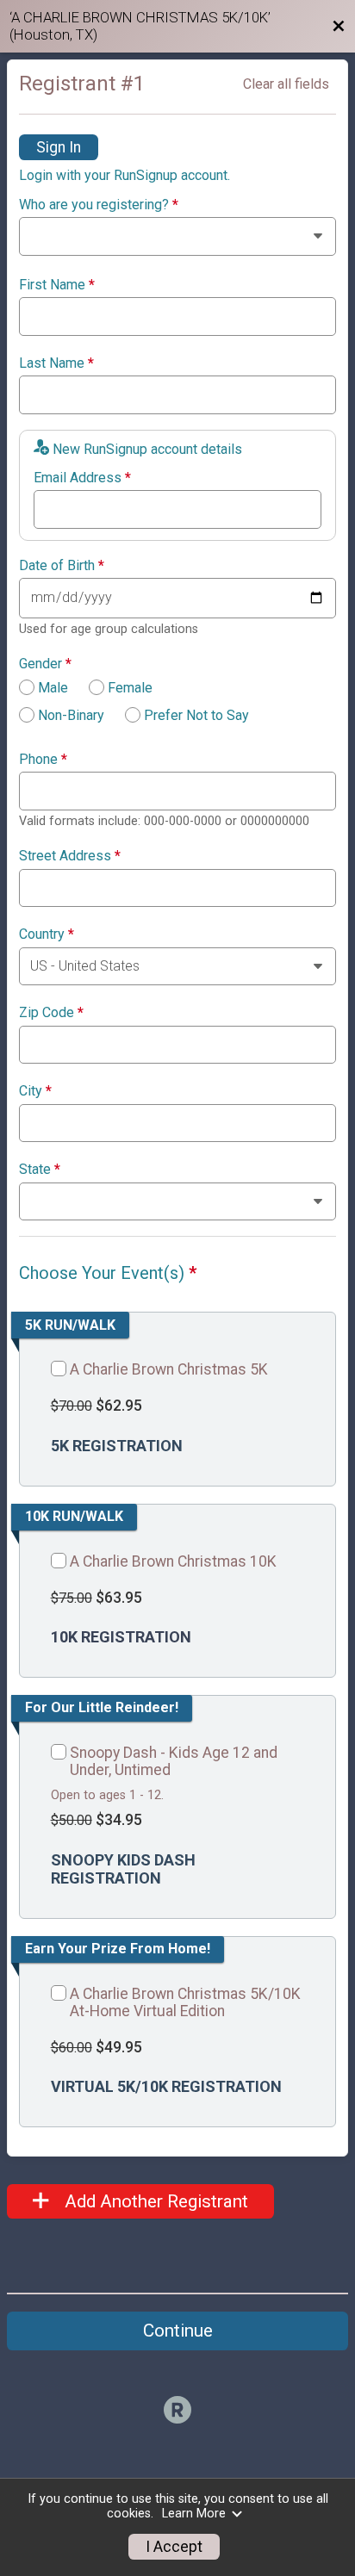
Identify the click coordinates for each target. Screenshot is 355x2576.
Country (47, 934)
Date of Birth (62, 566)
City (35, 1091)
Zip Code (51, 1013)
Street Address (70, 856)
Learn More (194, 2514)
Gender (45, 664)
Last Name (56, 363)
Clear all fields (286, 84)
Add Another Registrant (154, 2201)
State (40, 1170)
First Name (57, 285)
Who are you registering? (99, 205)
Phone (43, 760)
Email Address (82, 478)
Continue (178, 2331)
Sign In (59, 147)
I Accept (174, 2547)
